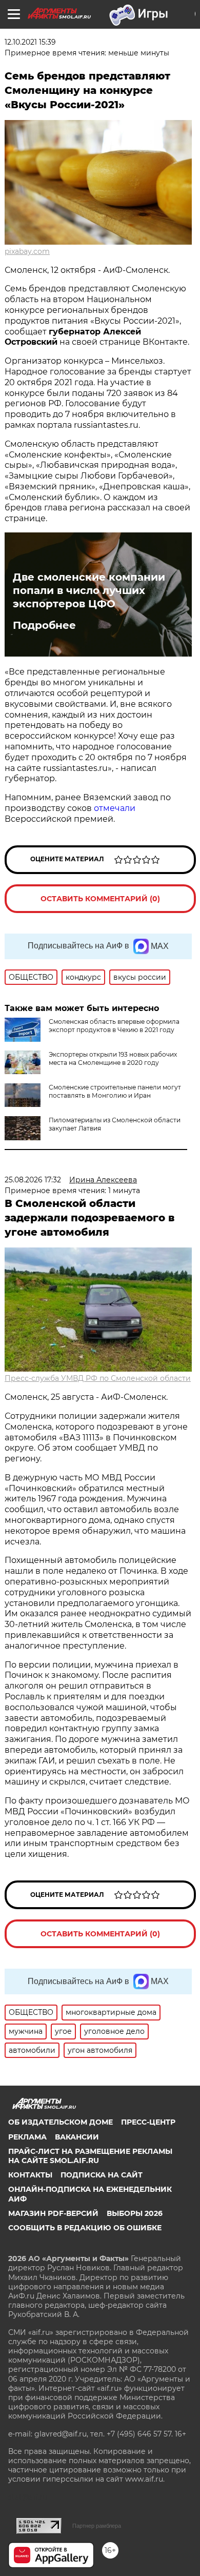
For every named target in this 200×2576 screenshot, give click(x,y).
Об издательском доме (61, 2122)
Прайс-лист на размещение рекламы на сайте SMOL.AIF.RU (90, 2156)
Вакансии (77, 2137)
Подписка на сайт (102, 2175)
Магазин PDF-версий (53, 2213)
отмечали (115, 808)
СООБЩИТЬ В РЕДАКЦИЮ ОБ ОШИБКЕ (85, 2228)
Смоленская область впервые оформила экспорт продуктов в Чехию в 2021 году (114, 1026)
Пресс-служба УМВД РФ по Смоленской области (98, 1378)
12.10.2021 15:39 (30, 42)
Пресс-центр (148, 2122)
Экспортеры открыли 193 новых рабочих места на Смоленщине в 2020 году (113, 1058)
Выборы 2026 (135, 2213)
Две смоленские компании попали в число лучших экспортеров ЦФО (89, 590)
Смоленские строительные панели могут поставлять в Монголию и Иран (115, 1091)
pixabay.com (27, 251)
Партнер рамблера (97, 2526)
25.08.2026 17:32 (33, 1180)
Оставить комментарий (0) (100, 899)
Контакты (30, 2175)
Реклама (27, 2137)
